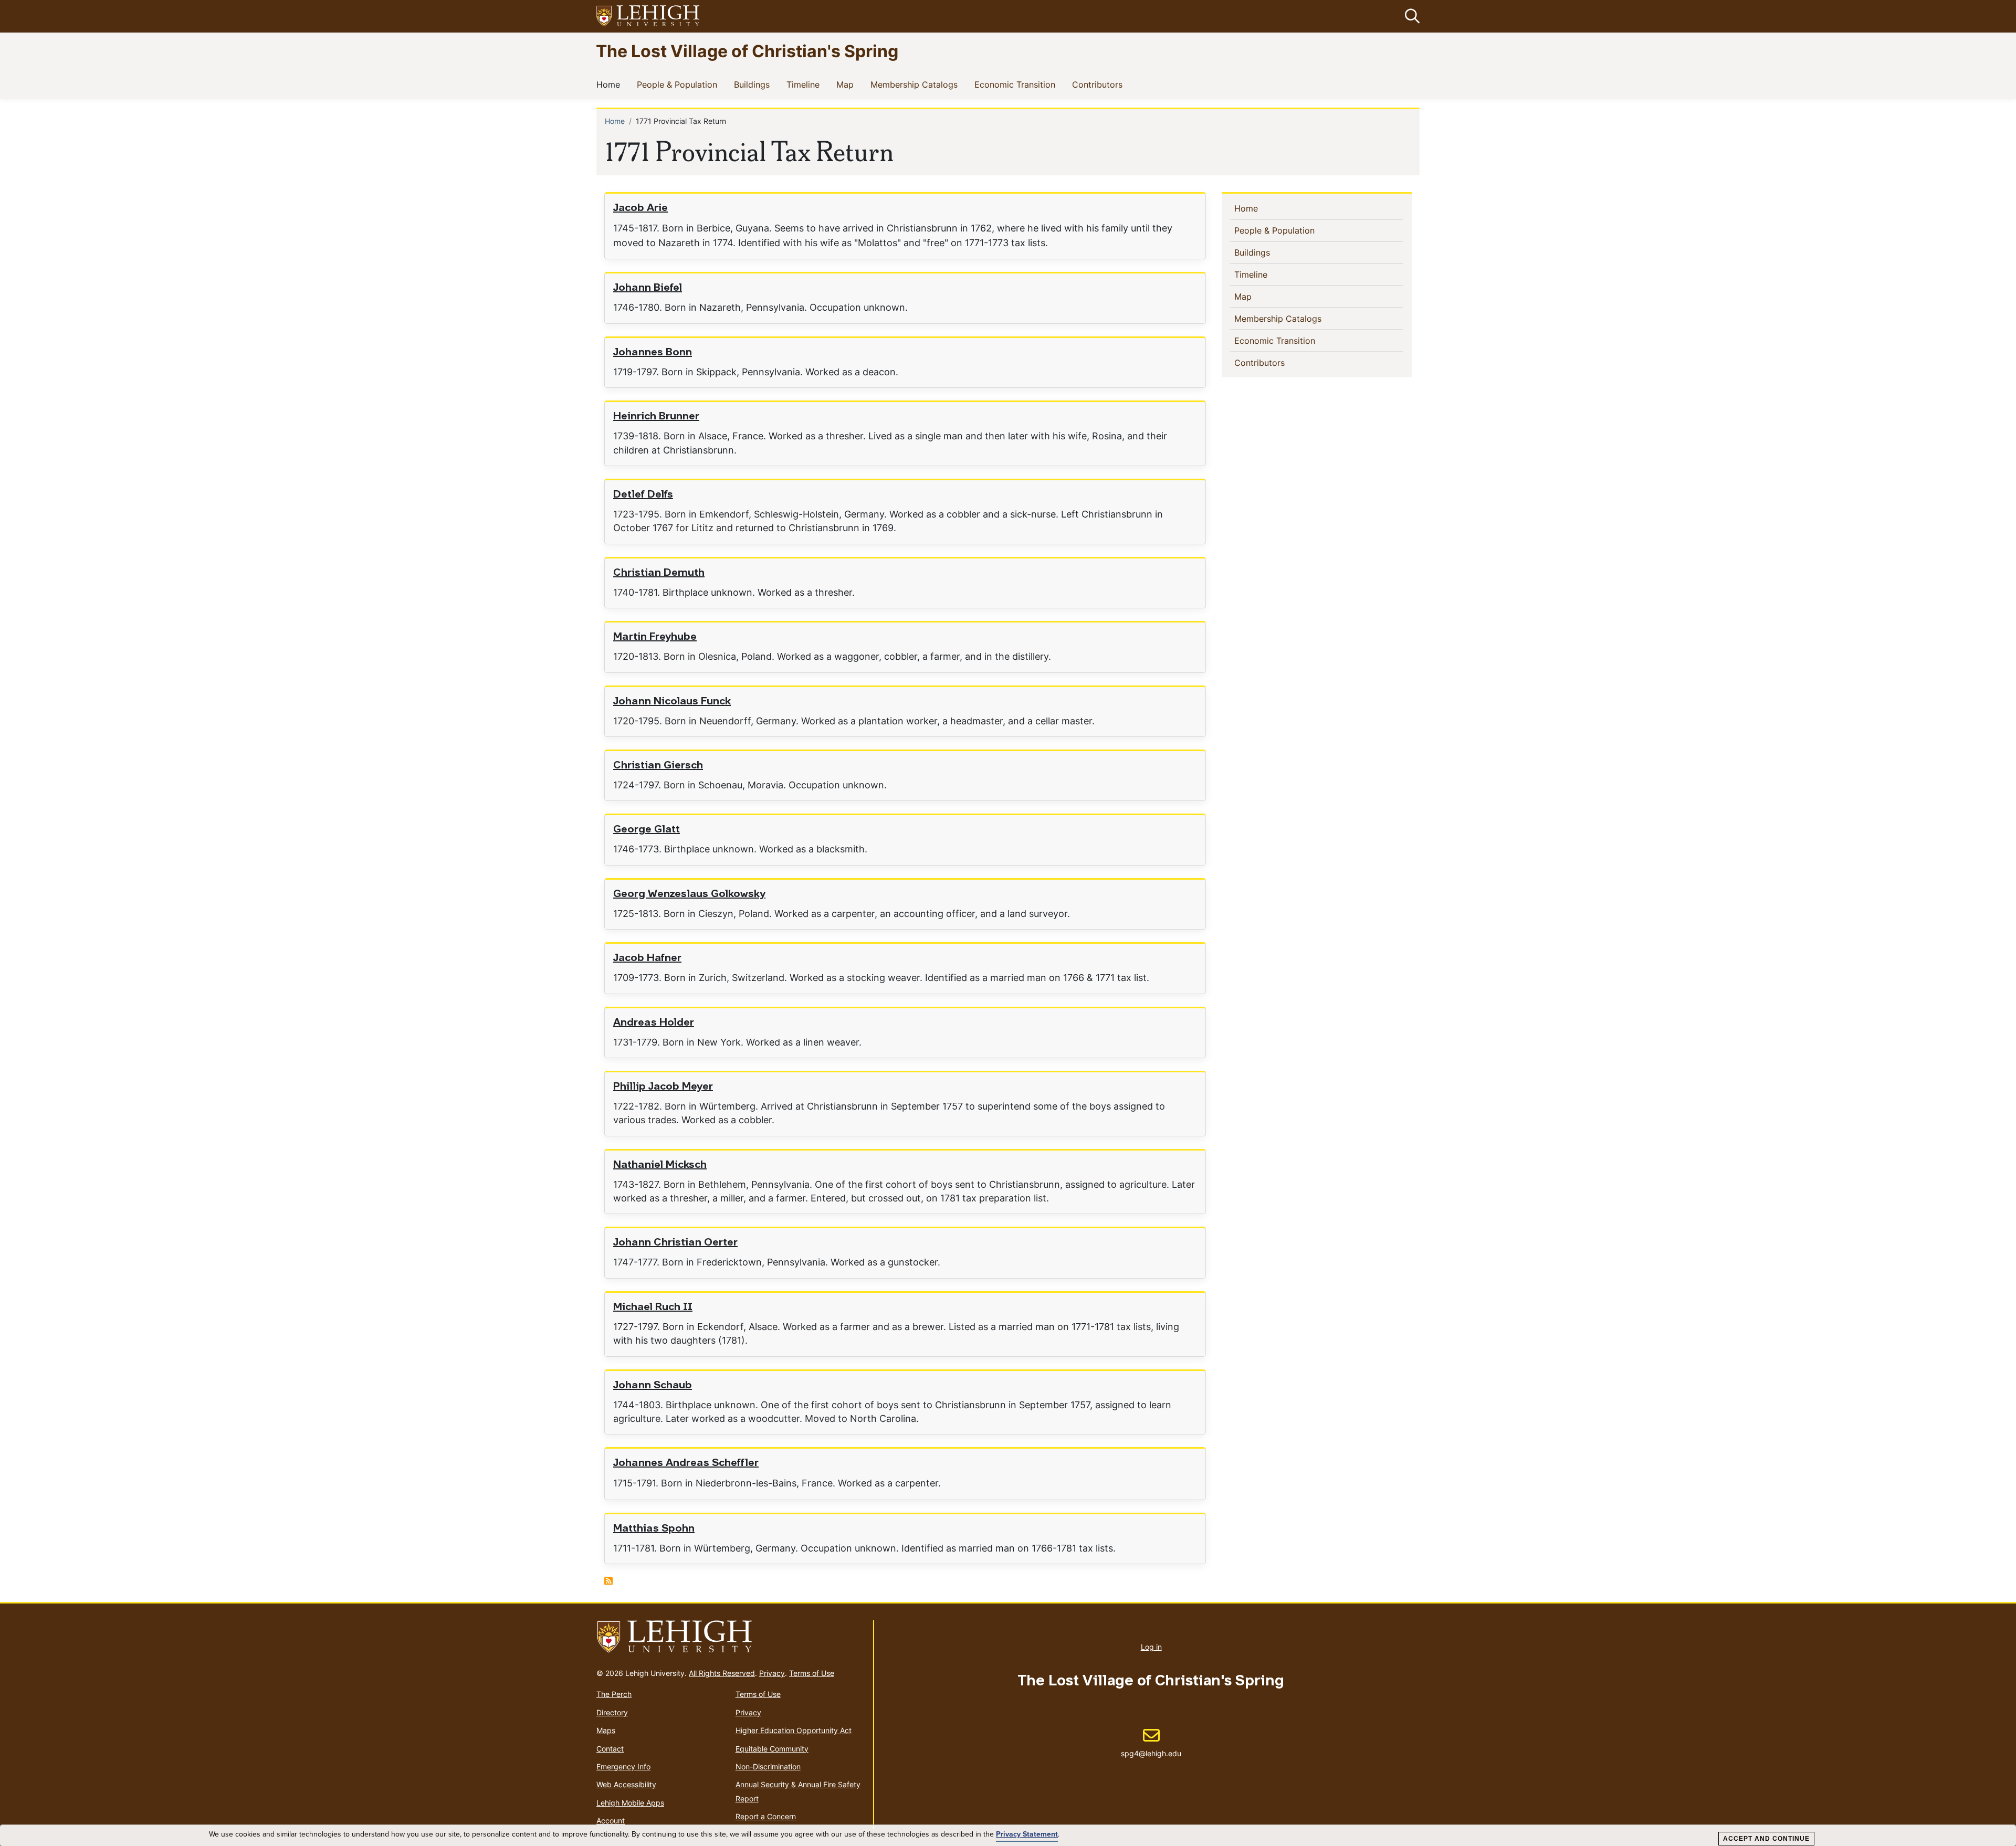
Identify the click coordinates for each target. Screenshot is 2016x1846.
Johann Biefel (648, 288)
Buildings (754, 84)
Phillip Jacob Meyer (663, 1087)
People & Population (679, 84)
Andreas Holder (654, 1023)
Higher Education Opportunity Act (794, 1730)
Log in (1151, 1647)
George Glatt (647, 830)
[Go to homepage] (731, 1637)
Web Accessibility (626, 1784)
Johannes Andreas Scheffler (686, 1463)
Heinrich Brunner (656, 417)
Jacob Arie (640, 208)
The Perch (614, 1694)
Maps (606, 1730)
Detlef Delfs (643, 495)
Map (847, 84)
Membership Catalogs (916, 84)
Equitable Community (772, 1749)
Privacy (772, 1673)
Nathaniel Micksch (660, 1165)
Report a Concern (766, 1816)
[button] (1410, 16)
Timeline (805, 84)
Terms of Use (812, 1673)
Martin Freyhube (655, 637)
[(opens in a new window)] (648, 17)
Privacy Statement (1027, 1834)
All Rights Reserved (722, 1673)
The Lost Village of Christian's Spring (747, 51)
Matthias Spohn (654, 1529)
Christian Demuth (659, 573)
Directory (612, 1712)
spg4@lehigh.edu (1151, 1743)
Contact (610, 1749)
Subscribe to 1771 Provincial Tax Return (608, 1581)
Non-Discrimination (768, 1766)
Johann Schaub (653, 1386)
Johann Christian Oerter (675, 1243)
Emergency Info (623, 1766)
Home (610, 84)
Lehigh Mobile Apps (630, 1803)
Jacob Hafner (647, 958)
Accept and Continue (1766, 1839)
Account (611, 1821)
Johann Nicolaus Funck (672, 702)
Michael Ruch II (653, 1307)
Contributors (1099, 84)
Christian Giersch (658, 766)
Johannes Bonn (653, 353)
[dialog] (1008, 1836)
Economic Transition (1017, 84)
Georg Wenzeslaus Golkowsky (689, 894)
